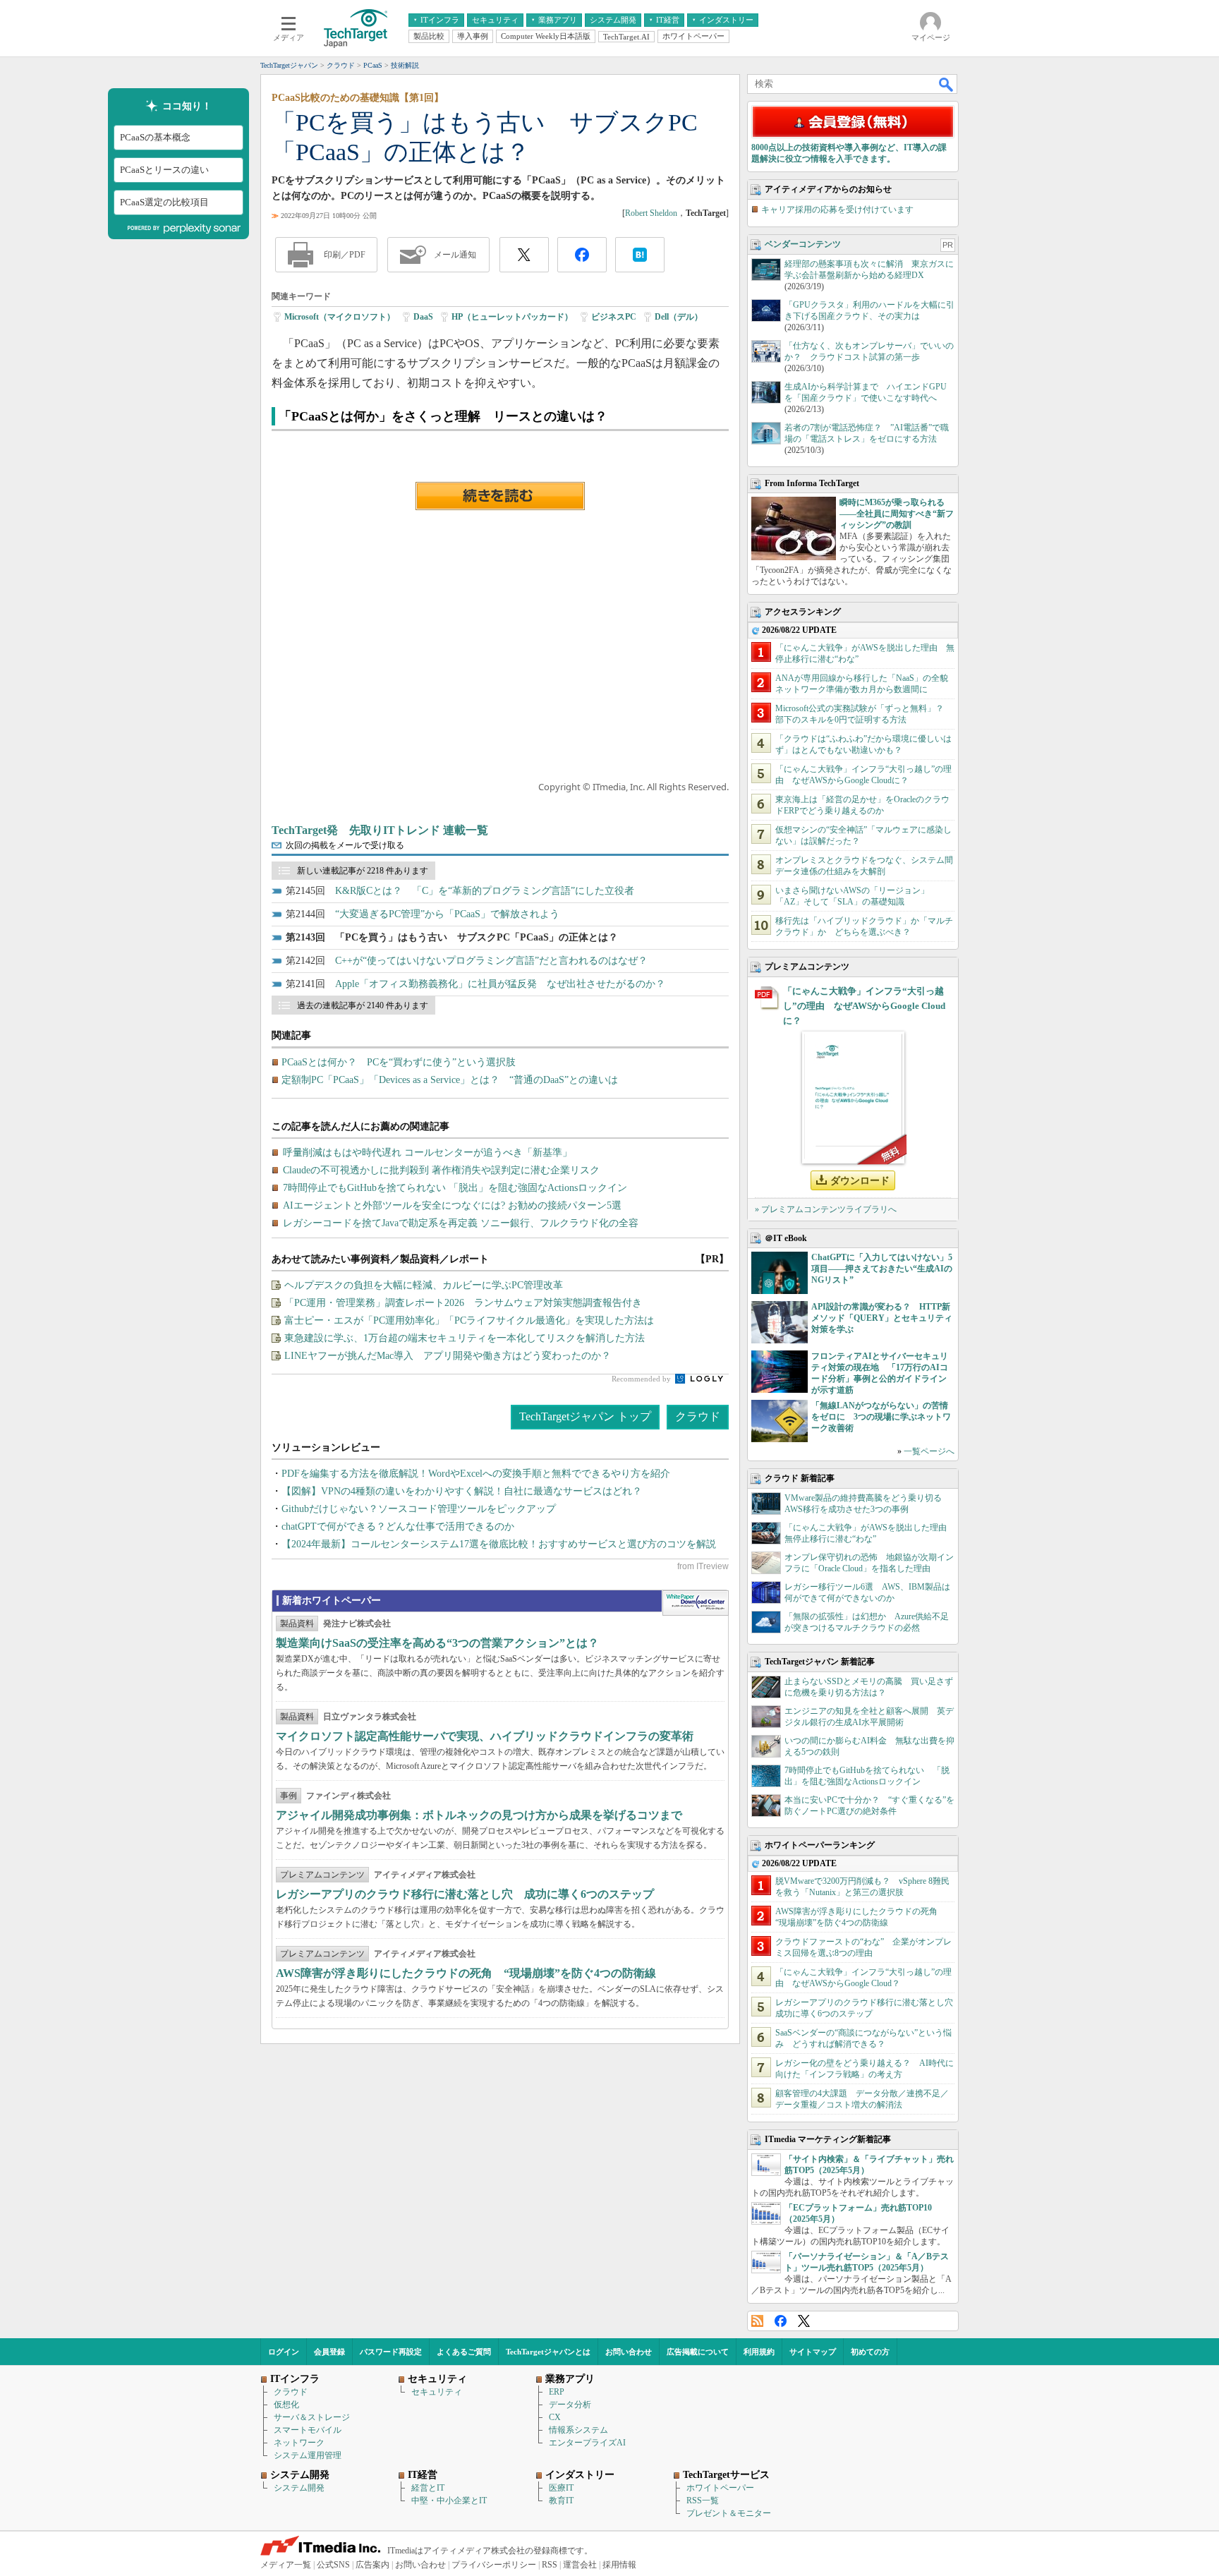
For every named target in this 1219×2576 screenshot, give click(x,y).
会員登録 (329, 2352)
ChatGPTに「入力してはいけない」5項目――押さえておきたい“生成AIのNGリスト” (882, 1269)
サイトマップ (813, 2352)
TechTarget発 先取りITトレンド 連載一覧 (380, 830)
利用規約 (759, 2352)
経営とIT (428, 2488)
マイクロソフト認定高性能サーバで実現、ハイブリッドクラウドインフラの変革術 (485, 1736)
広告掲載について (698, 2352)
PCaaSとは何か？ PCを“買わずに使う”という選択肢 (399, 1062)
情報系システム (578, 2430)
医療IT (561, 2488)
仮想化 (286, 2405)
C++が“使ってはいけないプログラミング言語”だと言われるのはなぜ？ (491, 961)
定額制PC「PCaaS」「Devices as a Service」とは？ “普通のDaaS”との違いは (450, 1080)
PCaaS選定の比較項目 (164, 202)
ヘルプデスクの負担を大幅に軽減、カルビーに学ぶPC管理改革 (424, 1285)
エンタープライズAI (587, 2443)
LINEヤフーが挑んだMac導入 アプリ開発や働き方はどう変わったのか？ (448, 1356)
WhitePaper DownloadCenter (695, 1603)
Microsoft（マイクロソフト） (340, 317)
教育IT (561, 2501)
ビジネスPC (614, 317)
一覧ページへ (929, 1451)
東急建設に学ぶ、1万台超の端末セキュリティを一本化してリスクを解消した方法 (465, 1338)
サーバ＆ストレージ (312, 2417)
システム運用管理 (308, 2455)
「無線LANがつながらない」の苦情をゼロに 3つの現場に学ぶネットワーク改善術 (881, 1417)
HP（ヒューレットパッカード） (512, 317)
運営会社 (580, 2565)
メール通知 (455, 255)
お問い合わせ (629, 2352)
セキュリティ (437, 2392)
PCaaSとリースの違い (164, 170)
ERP (557, 2392)
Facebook (781, 2321)
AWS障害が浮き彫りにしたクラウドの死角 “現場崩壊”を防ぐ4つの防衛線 (466, 1973)
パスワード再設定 (391, 2352)
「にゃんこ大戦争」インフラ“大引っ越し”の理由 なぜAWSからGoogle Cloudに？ (864, 1006)
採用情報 (619, 2565)
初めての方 (870, 2352)
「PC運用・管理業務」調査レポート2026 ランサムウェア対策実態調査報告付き (463, 1303)
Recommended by (642, 1379)
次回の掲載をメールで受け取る (345, 845)
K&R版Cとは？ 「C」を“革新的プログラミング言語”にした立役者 (485, 891)
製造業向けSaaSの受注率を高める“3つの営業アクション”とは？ (437, 1643)
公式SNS (333, 2565)
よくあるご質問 (464, 2352)
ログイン (284, 2352)
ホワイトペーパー (720, 2488)
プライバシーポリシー (494, 2565)
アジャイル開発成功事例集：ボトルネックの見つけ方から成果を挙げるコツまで (479, 1815)
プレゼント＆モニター (729, 2513)
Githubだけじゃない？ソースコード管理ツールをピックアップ (419, 1509)
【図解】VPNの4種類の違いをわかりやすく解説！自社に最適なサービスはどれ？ (462, 1491)
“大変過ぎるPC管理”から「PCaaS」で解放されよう (447, 914)
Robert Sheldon (651, 213)
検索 (947, 84)
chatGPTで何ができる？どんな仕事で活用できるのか (398, 1526)
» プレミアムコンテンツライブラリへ (826, 1209)
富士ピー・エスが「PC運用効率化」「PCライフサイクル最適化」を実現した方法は (469, 1320)
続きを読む (500, 496)
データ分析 (570, 2405)
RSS (757, 2321)
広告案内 (372, 2565)
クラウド (698, 1416)
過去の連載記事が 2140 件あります (363, 1005)
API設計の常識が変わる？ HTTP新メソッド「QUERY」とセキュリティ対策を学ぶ (882, 1318)
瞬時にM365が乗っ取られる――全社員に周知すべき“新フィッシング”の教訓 (897, 514)
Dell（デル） (679, 317)
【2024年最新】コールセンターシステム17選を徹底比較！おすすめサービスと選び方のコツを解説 (499, 1544)
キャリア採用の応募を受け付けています (837, 210)
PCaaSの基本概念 (155, 137)
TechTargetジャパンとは (548, 2352)
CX (555, 2417)
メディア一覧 (286, 2565)
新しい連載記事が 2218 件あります (363, 871)
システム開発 (299, 2488)
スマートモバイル (308, 2430)
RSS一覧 (703, 2501)
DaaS (423, 317)
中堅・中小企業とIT (449, 2501)
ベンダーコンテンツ (803, 244)
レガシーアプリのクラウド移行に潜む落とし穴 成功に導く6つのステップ (465, 1894)
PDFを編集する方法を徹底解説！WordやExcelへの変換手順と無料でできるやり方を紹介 (476, 1474)
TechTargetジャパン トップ (585, 1416)
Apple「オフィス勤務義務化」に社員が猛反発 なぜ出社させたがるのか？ (500, 984)
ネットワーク (299, 2443)
